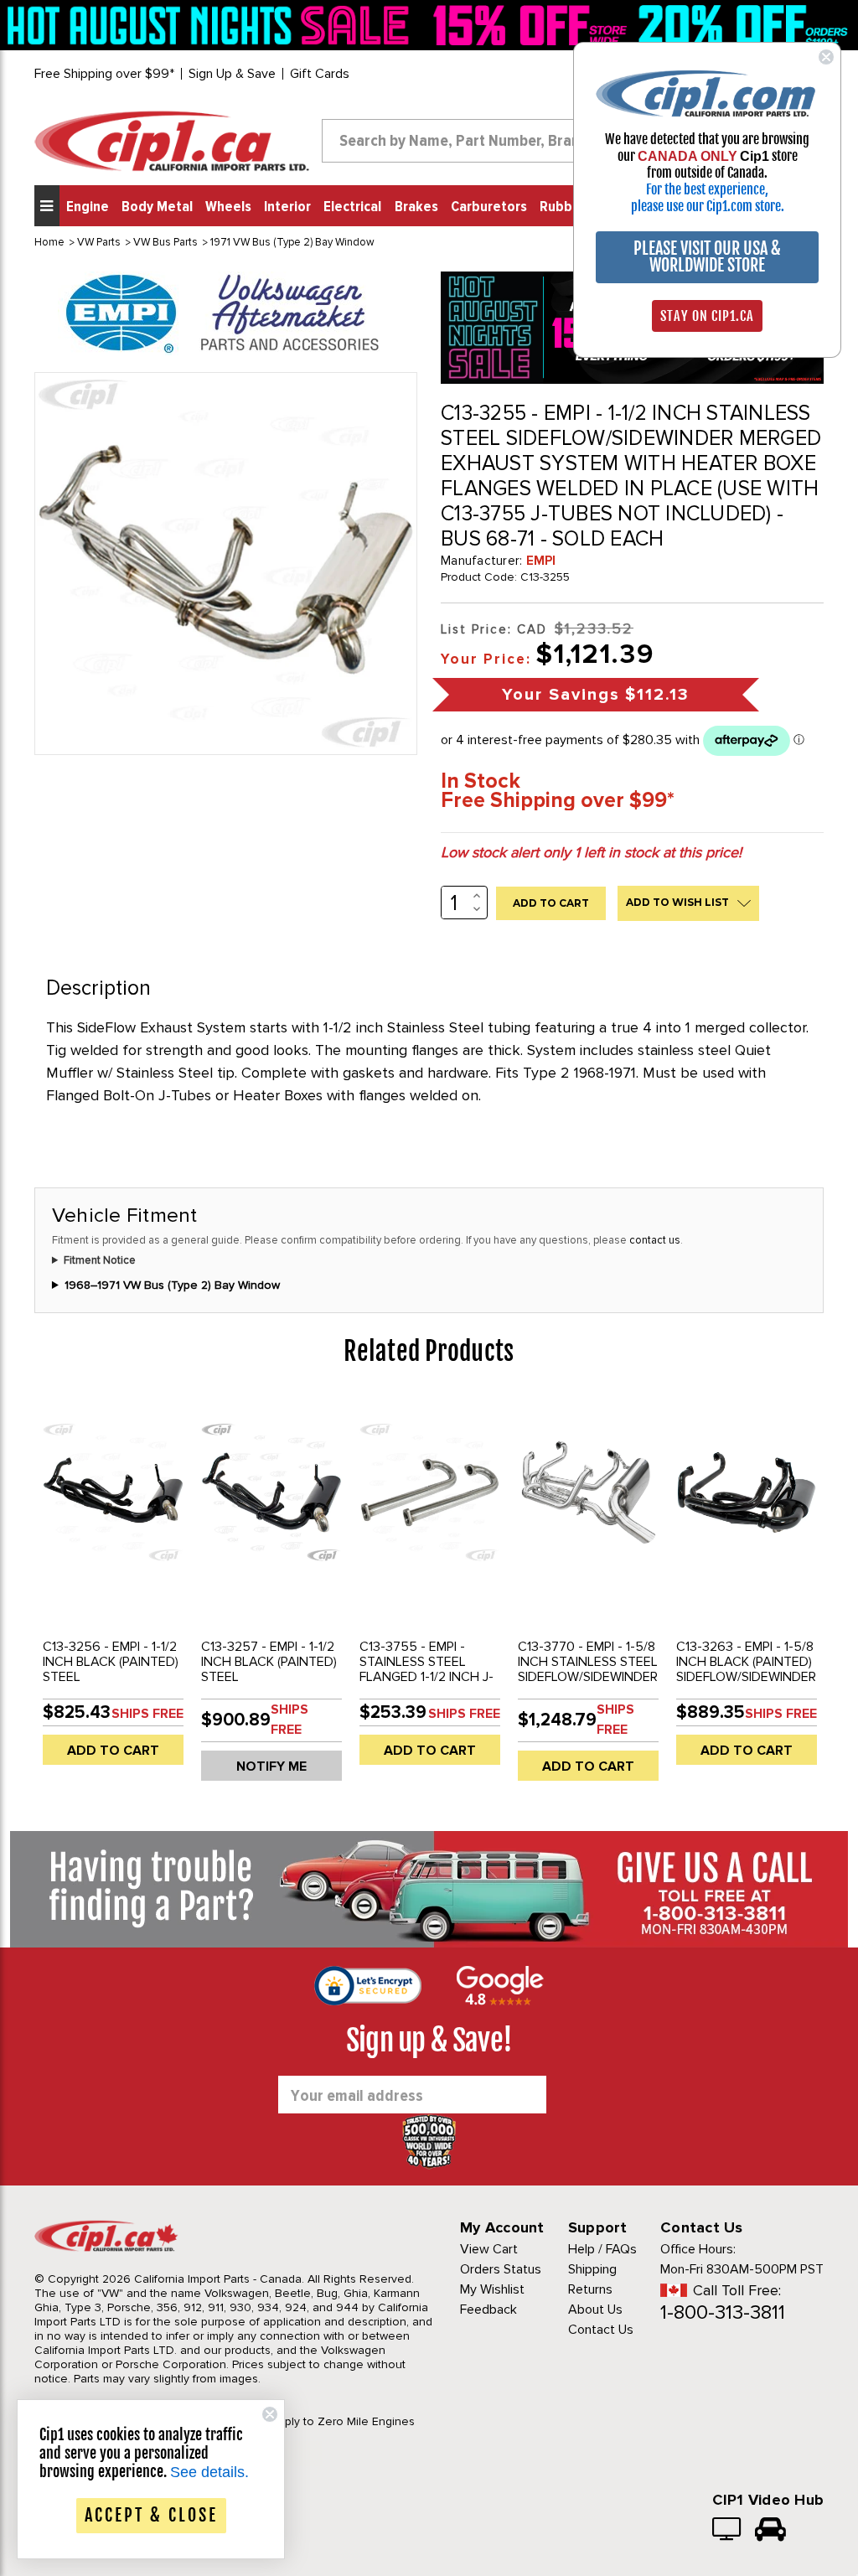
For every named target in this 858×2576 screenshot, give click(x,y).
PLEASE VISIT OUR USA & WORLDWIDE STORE (707, 257)
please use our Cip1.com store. (708, 206)
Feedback (488, 2310)
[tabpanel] (114, 1587)
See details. (209, 2472)
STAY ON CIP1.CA (707, 316)
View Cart (489, 2249)
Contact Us (601, 2330)
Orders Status (501, 2269)
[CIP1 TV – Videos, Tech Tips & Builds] (728, 2531)
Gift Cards (320, 74)
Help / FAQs (602, 2249)
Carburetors (489, 207)
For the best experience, (707, 189)
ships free (147, 1714)
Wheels (228, 207)
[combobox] (475, 141)
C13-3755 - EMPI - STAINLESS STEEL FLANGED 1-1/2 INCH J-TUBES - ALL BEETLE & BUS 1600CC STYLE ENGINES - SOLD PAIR (426, 1684)
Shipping (592, 2269)
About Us (595, 2310)
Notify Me (271, 1766)
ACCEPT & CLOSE (151, 2515)
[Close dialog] (826, 57)
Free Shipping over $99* (104, 74)
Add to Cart (113, 1751)
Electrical (352, 207)
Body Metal (157, 207)
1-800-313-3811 (723, 2312)
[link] (212, 25)
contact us (655, 1240)
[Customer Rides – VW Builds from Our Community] (770, 2531)
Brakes (416, 207)
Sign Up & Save (232, 74)
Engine (88, 207)
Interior (287, 207)
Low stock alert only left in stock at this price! (591, 852)
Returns (590, 2289)
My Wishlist (492, 2289)
